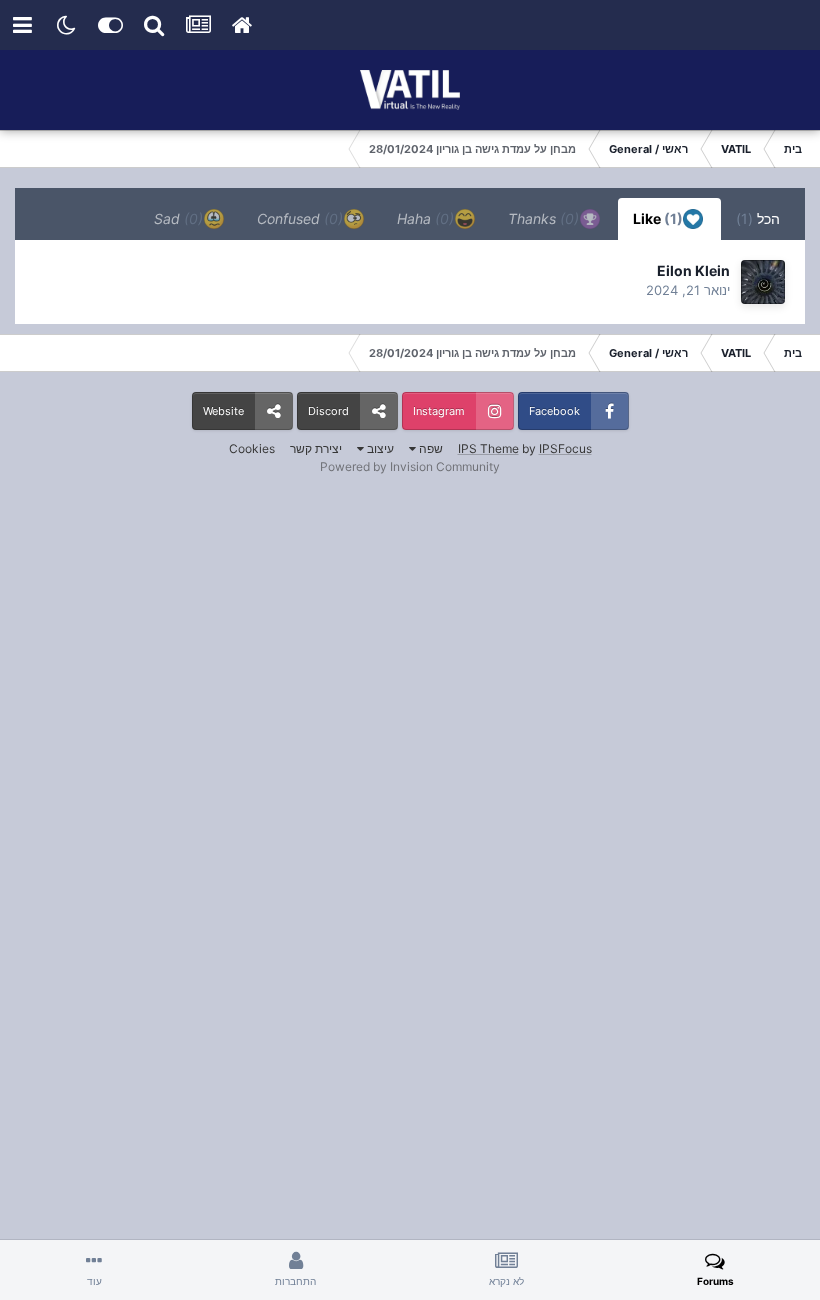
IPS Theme (488, 448)
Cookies (252, 448)
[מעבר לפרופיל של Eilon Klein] (763, 282)
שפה (429, 448)
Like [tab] (659, 218)
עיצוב (379, 448)
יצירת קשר (316, 448)
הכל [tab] (758, 218)
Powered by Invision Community (410, 466)
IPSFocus (565, 448)
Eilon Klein (693, 270)
